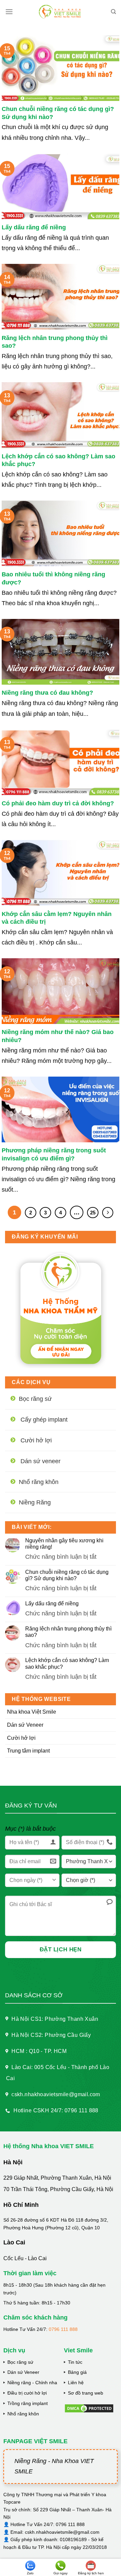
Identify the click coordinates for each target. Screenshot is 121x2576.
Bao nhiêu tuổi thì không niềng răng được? (53, 578)
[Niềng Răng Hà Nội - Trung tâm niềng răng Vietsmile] (61, 12)
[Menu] (9, 12)
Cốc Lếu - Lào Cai (25, 2258)
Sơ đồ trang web (86, 2393)
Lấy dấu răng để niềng (34, 227)
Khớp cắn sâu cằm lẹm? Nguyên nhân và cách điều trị (57, 918)
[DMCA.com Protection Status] (89, 2408)
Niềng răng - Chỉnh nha (32, 2383)
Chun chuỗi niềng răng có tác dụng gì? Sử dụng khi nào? (58, 113)
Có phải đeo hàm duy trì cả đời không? (58, 803)
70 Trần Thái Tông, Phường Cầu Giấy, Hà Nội (58, 2189)
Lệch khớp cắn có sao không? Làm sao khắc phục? (58, 460)
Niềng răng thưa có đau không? (47, 693)
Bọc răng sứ (20, 2362)
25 (93, 1213)
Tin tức (75, 2362)
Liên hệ (76, 2383)
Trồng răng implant (28, 2403)
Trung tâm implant (28, 1751)
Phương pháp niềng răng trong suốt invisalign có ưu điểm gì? (54, 1154)
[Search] (113, 12)
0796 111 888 (63, 2329)
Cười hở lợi (21, 1738)
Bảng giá (77, 2372)
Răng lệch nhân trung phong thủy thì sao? (55, 342)
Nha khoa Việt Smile (32, 1712)
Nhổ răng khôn (23, 2414)
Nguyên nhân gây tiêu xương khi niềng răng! (64, 1544)
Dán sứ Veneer (25, 1725)
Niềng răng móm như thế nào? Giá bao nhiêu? (58, 1036)
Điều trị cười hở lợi (27, 2393)
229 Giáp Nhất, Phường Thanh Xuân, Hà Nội (57, 2178)
